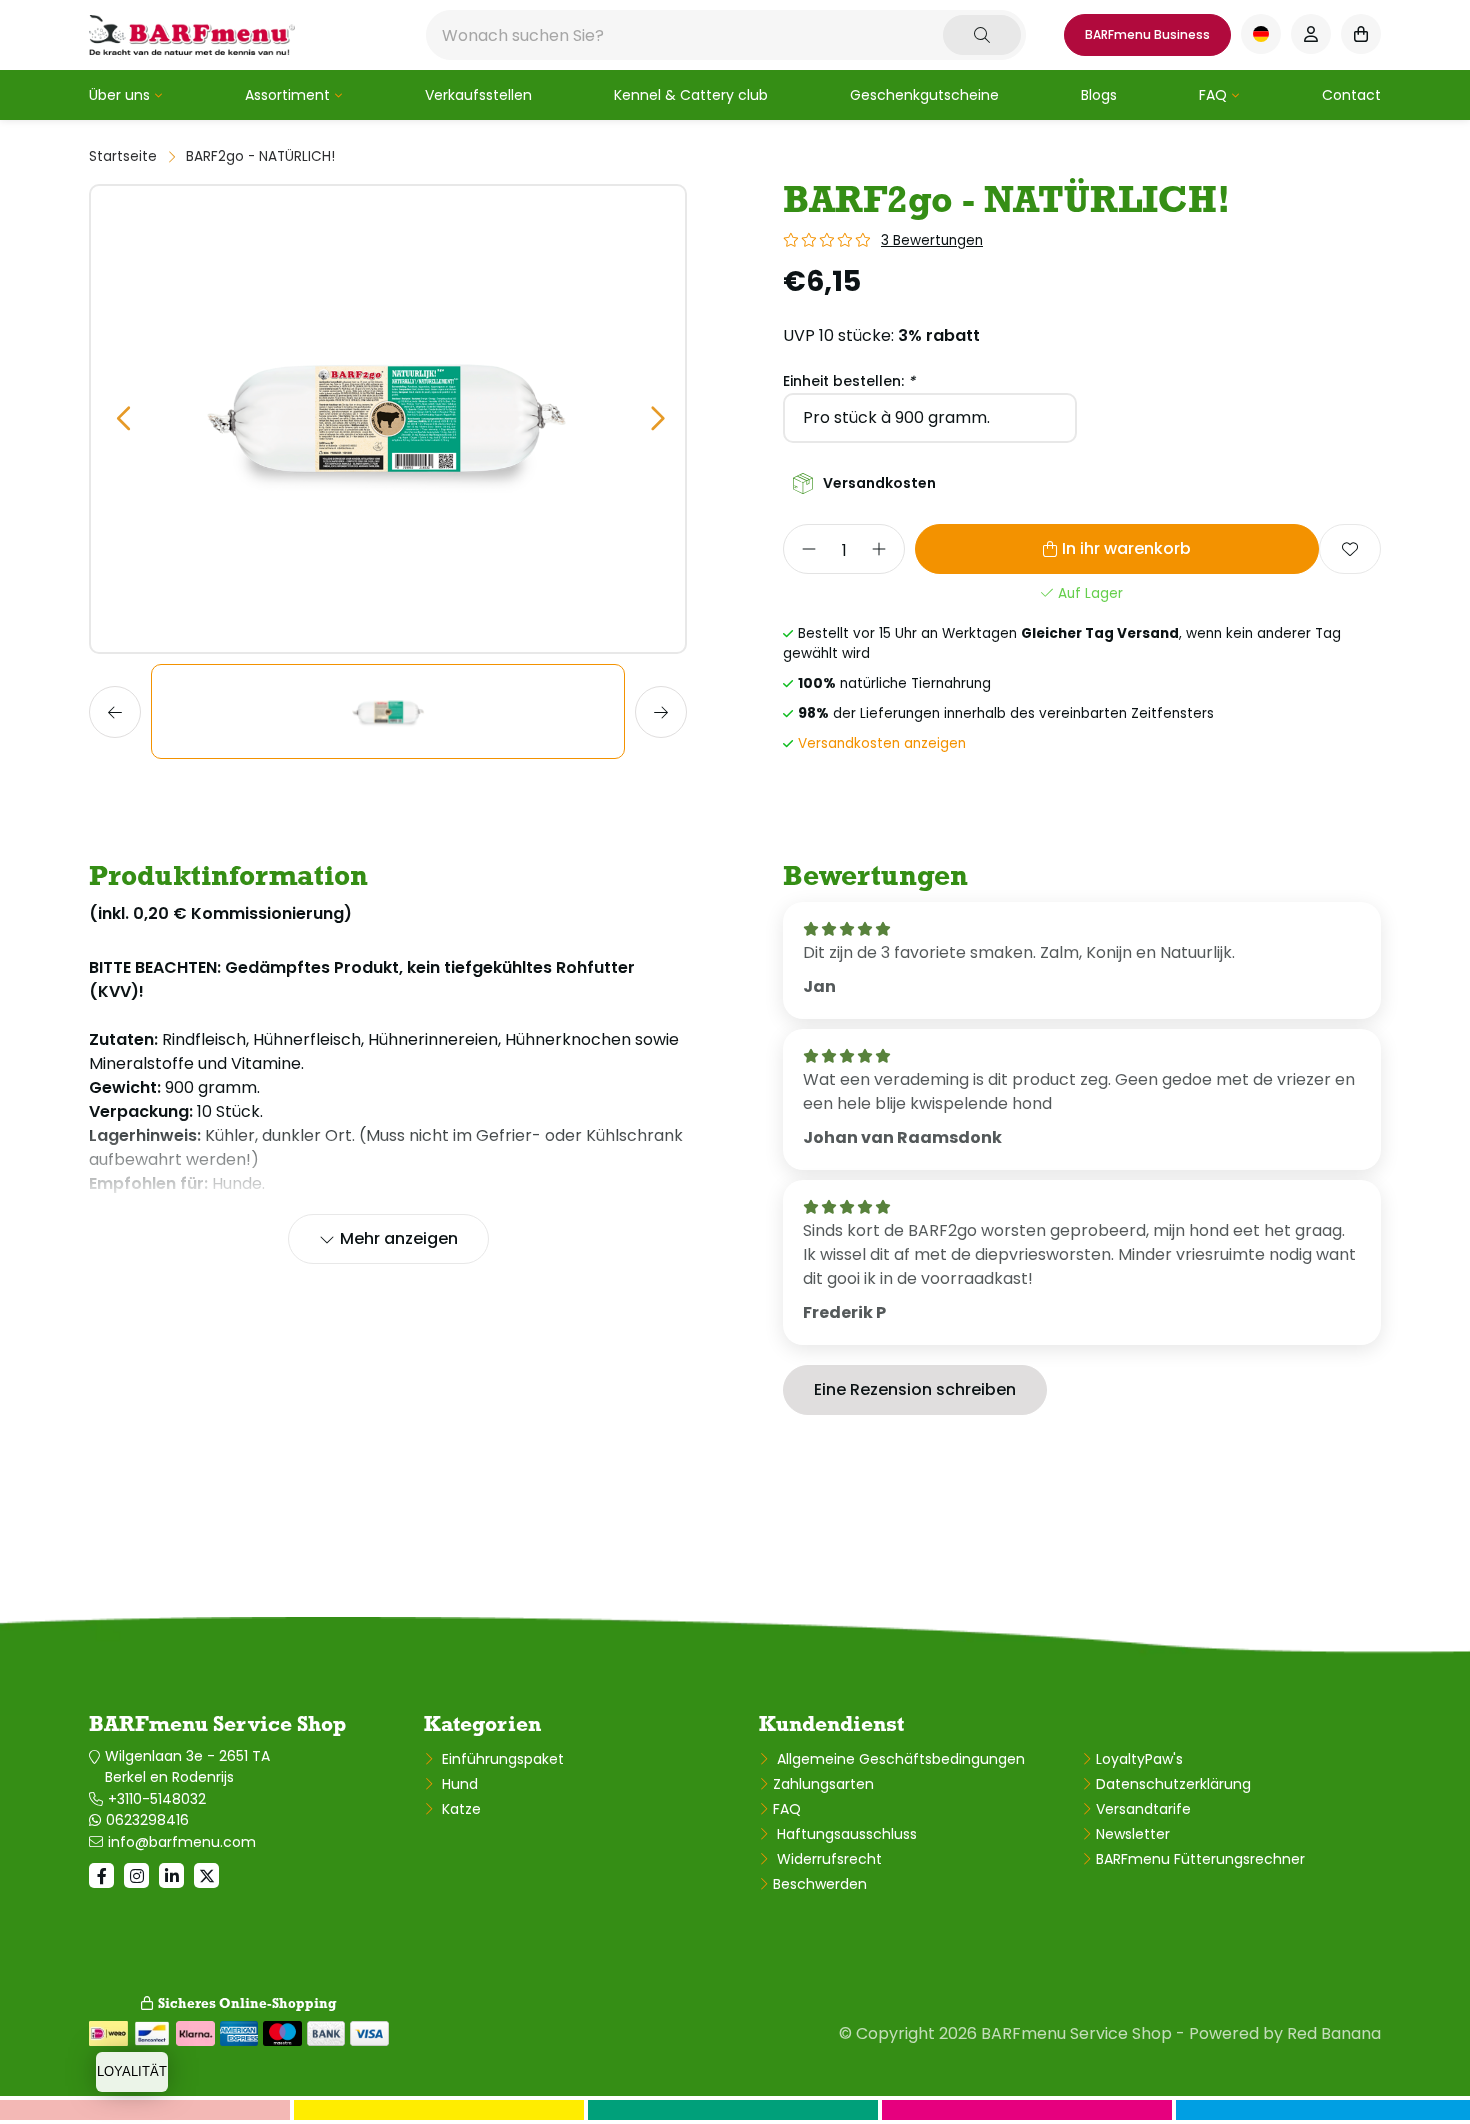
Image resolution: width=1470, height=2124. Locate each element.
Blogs (1099, 95)
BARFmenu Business (1147, 34)
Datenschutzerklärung (1173, 1784)
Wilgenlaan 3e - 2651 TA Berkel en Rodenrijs (187, 1766)
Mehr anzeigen (399, 1238)
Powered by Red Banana (1285, 2033)
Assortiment (287, 95)
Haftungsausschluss (845, 1834)
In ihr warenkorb (1126, 548)
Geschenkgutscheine (924, 95)
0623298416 (147, 1820)
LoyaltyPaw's (1139, 1759)
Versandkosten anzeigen (882, 743)
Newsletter (1133, 1834)
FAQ (1213, 95)
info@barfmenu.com (182, 1842)
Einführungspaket (501, 1759)
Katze (459, 1809)
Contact (1351, 95)
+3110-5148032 (157, 1799)
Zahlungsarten (823, 1784)
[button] (122, 419)
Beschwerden (820, 1884)
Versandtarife (1143, 1809)
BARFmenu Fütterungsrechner (1200, 1859)
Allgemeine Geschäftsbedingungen (899, 1759)
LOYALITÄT (132, 2071)
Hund (458, 1784)
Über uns (119, 95)
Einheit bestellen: (849, 381)
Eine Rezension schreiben (915, 1389)
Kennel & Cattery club (691, 95)
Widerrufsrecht (827, 1859)
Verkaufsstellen (478, 95)
